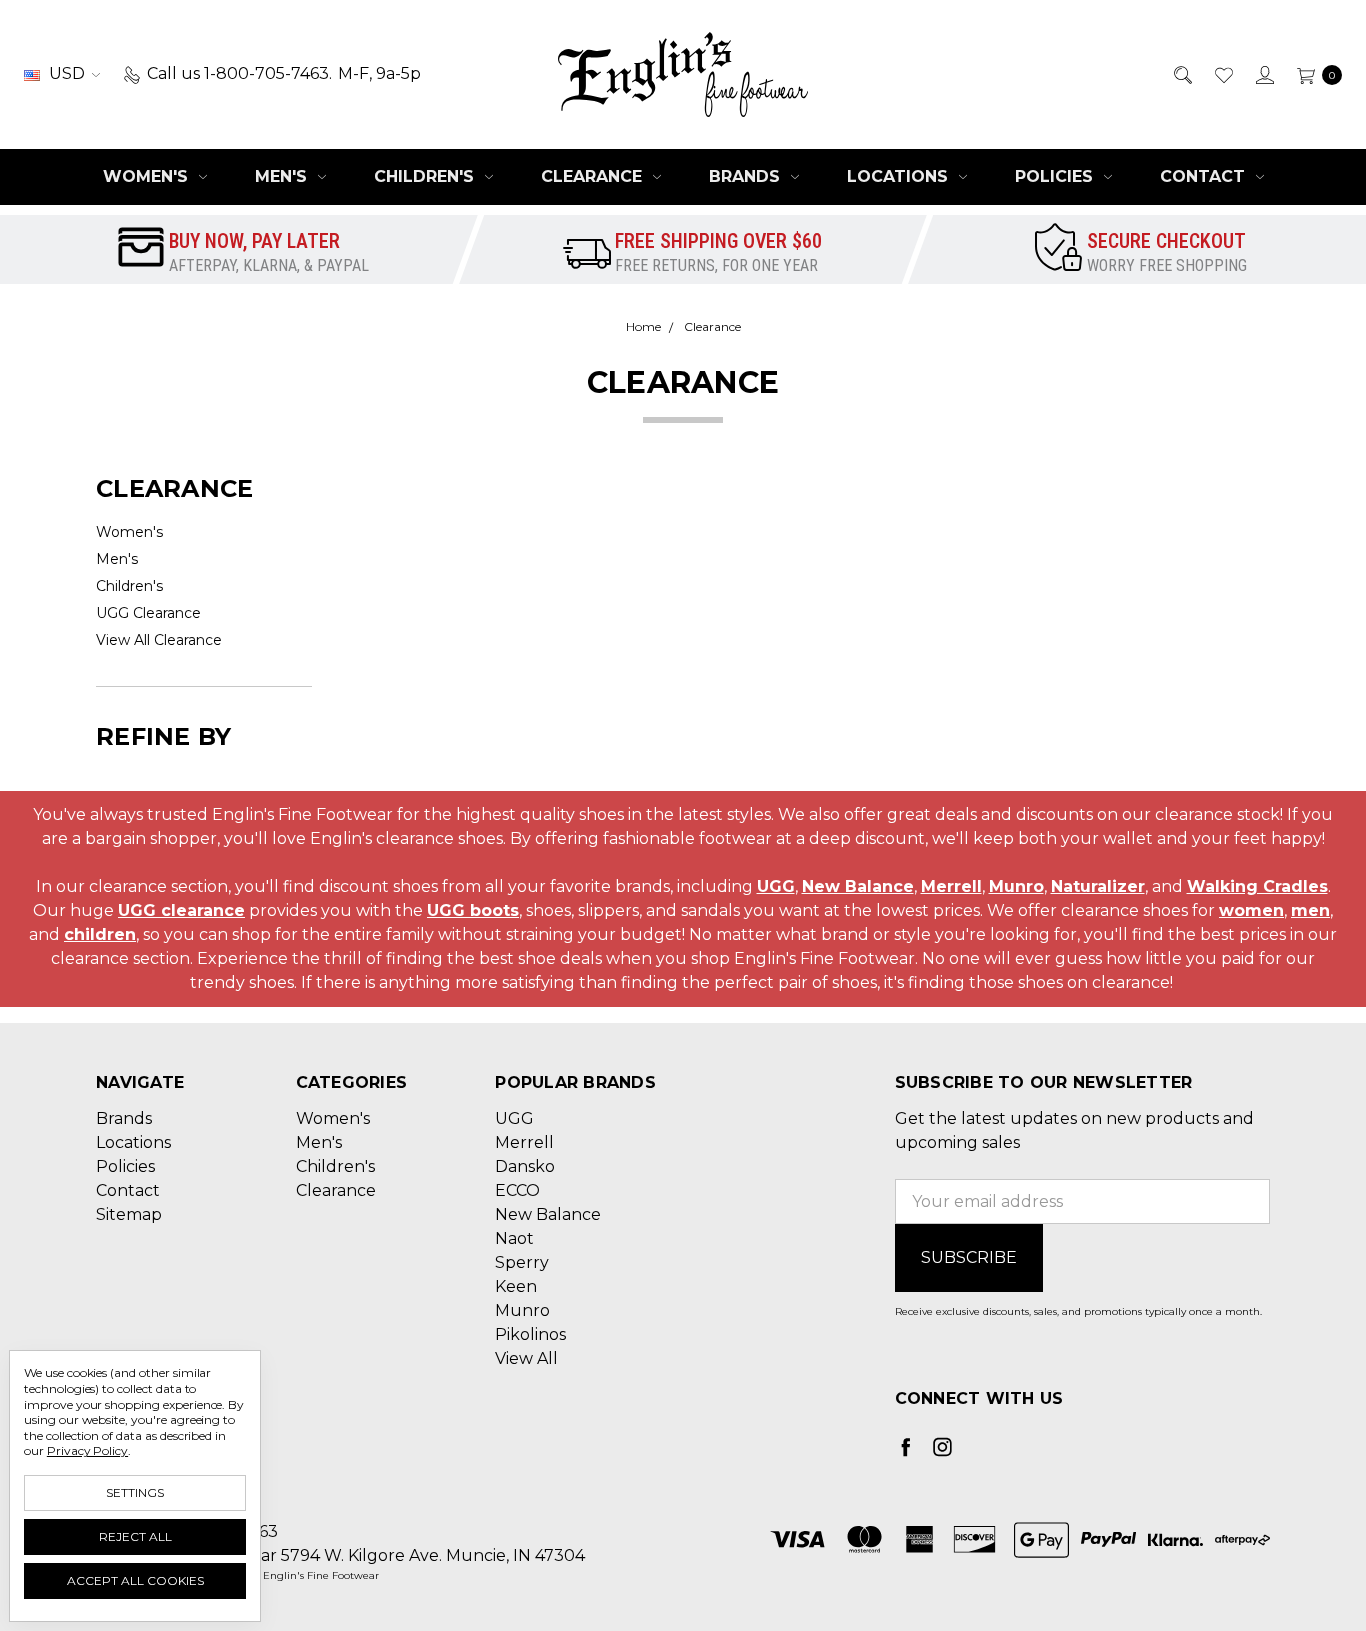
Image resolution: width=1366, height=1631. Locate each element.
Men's (283, 176)
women (1251, 910)
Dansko (525, 1166)
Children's (426, 176)
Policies (1056, 176)
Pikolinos (530, 1334)
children (100, 934)
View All (526, 1358)
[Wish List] (1222, 74)
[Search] (1181, 74)
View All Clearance (159, 640)
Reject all (135, 1536)
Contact (1205, 176)
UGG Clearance (148, 613)
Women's (148, 176)
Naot (514, 1238)
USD (67, 73)
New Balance (858, 886)
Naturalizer (1098, 886)
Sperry (522, 1262)
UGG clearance (181, 910)
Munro (1016, 886)
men (1310, 910)
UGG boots (473, 910)
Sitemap (129, 1214)
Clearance (594, 176)
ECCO (517, 1190)
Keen (516, 1286)
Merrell (951, 886)
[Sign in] (1263, 74)
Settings (135, 1492)
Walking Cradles (1257, 886)
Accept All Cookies (135, 1580)
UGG (776, 886)
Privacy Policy (87, 1450)
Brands (747, 176)
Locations (900, 176)
